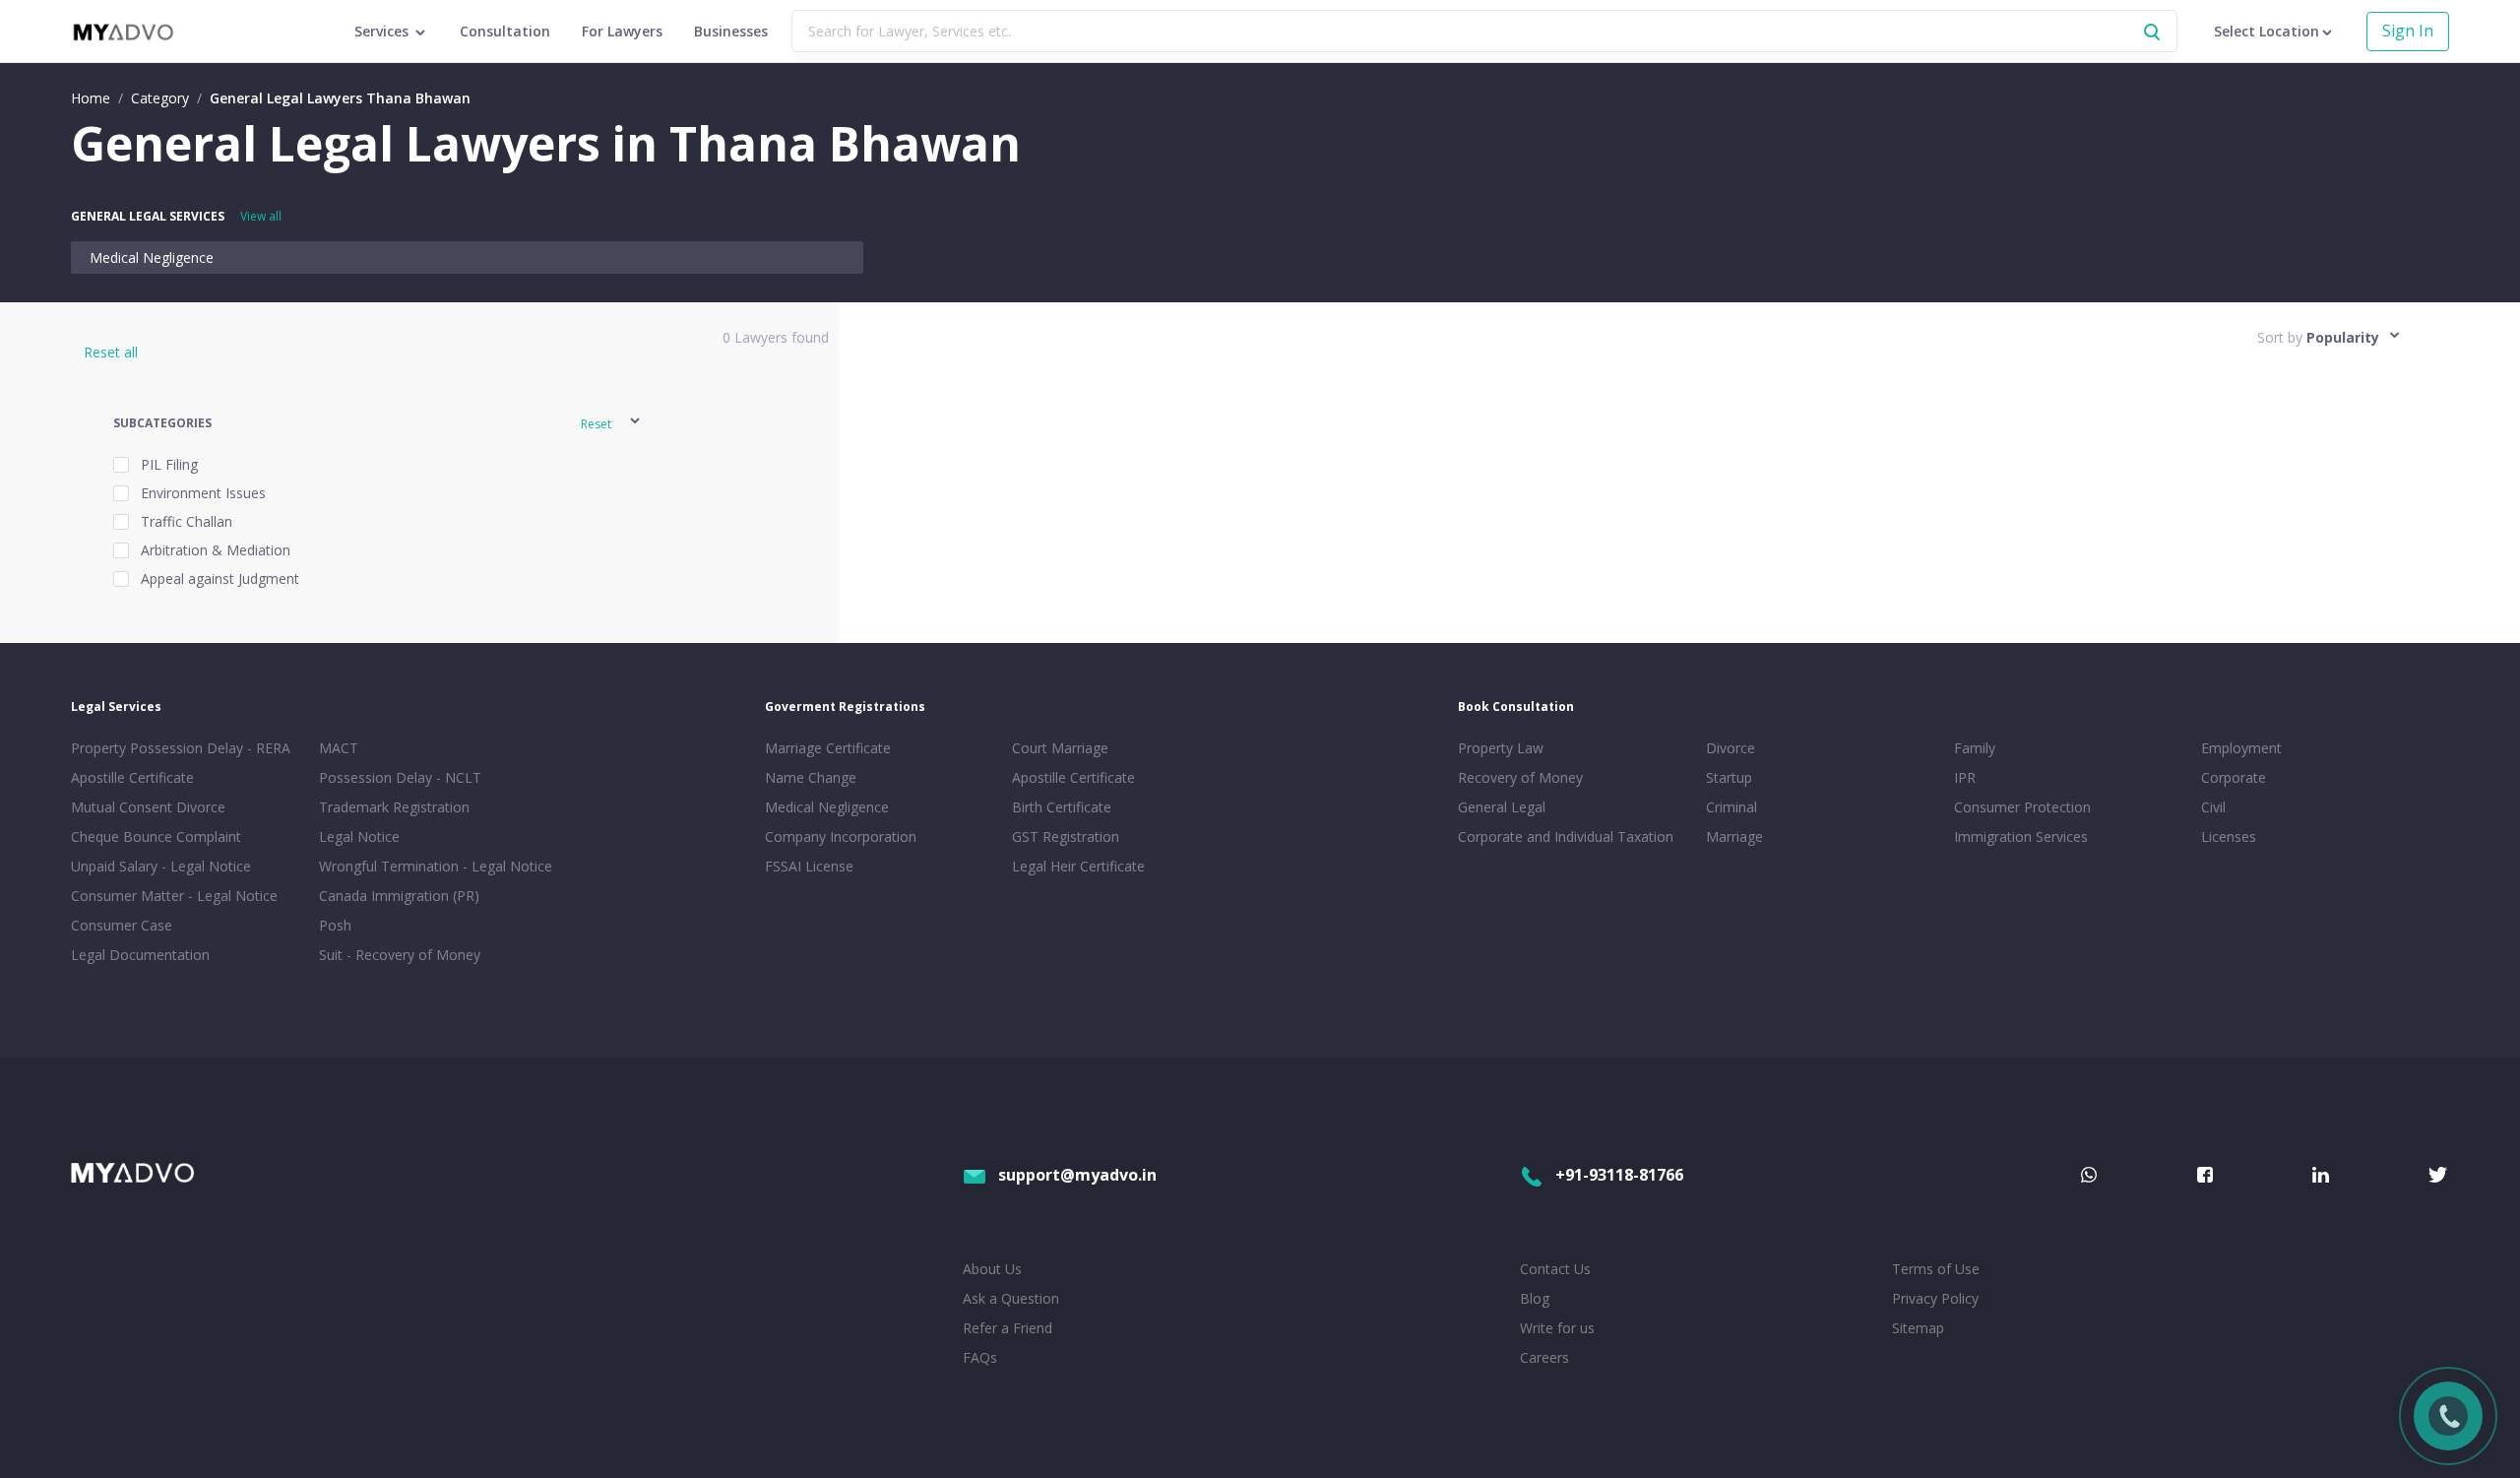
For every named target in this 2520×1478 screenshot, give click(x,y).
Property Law (1501, 748)
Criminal (1732, 807)
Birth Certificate (1062, 807)
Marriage (1734, 836)
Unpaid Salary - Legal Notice (161, 866)
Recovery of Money (1520, 777)
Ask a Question (1011, 1298)
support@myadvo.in (1077, 1175)
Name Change (811, 777)
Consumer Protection (2022, 807)
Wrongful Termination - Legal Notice (436, 866)
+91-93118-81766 (1619, 1175)
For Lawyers (622, 31)
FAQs (980, 1357)
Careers (1544, 1357)
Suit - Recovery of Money (400, 955)
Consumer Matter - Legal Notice (174, 896)
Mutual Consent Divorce (148, 807)
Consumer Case (122, 925)
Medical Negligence (152, 257)
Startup (1729, 777)
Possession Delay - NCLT (400, 777)
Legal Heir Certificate (1078, 866)
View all (261, 216)
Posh (335, 925)
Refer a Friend (1008, 1328)
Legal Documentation (140, 955)
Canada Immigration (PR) (399, 896)
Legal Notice (359, 836)
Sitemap (1918, 1328)
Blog (1535, 1298)
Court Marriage (1060, 748)
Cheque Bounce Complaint (156, 836)
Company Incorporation (841, 836)
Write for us (1557, 1328)
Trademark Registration (394, 807)
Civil (2213, 807)
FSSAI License (809, 866)
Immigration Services (2021, 836)
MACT (339, 748)
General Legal (1502, 807)
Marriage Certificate (828, 748)
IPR (1965, 777)
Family (1975, 748)
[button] (378, 424)
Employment (2241, 748)
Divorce (1731, 748)
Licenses (2229, 836)
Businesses (731, 31)
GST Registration (1066, 836)
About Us (992, 1269)
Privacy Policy (1935, 1298)
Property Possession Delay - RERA (181, 748)
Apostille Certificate (132, 777)
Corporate (2234, 777)
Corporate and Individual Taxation (1566, 836)
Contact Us (1555, 1269)
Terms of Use (1936, 1269)
